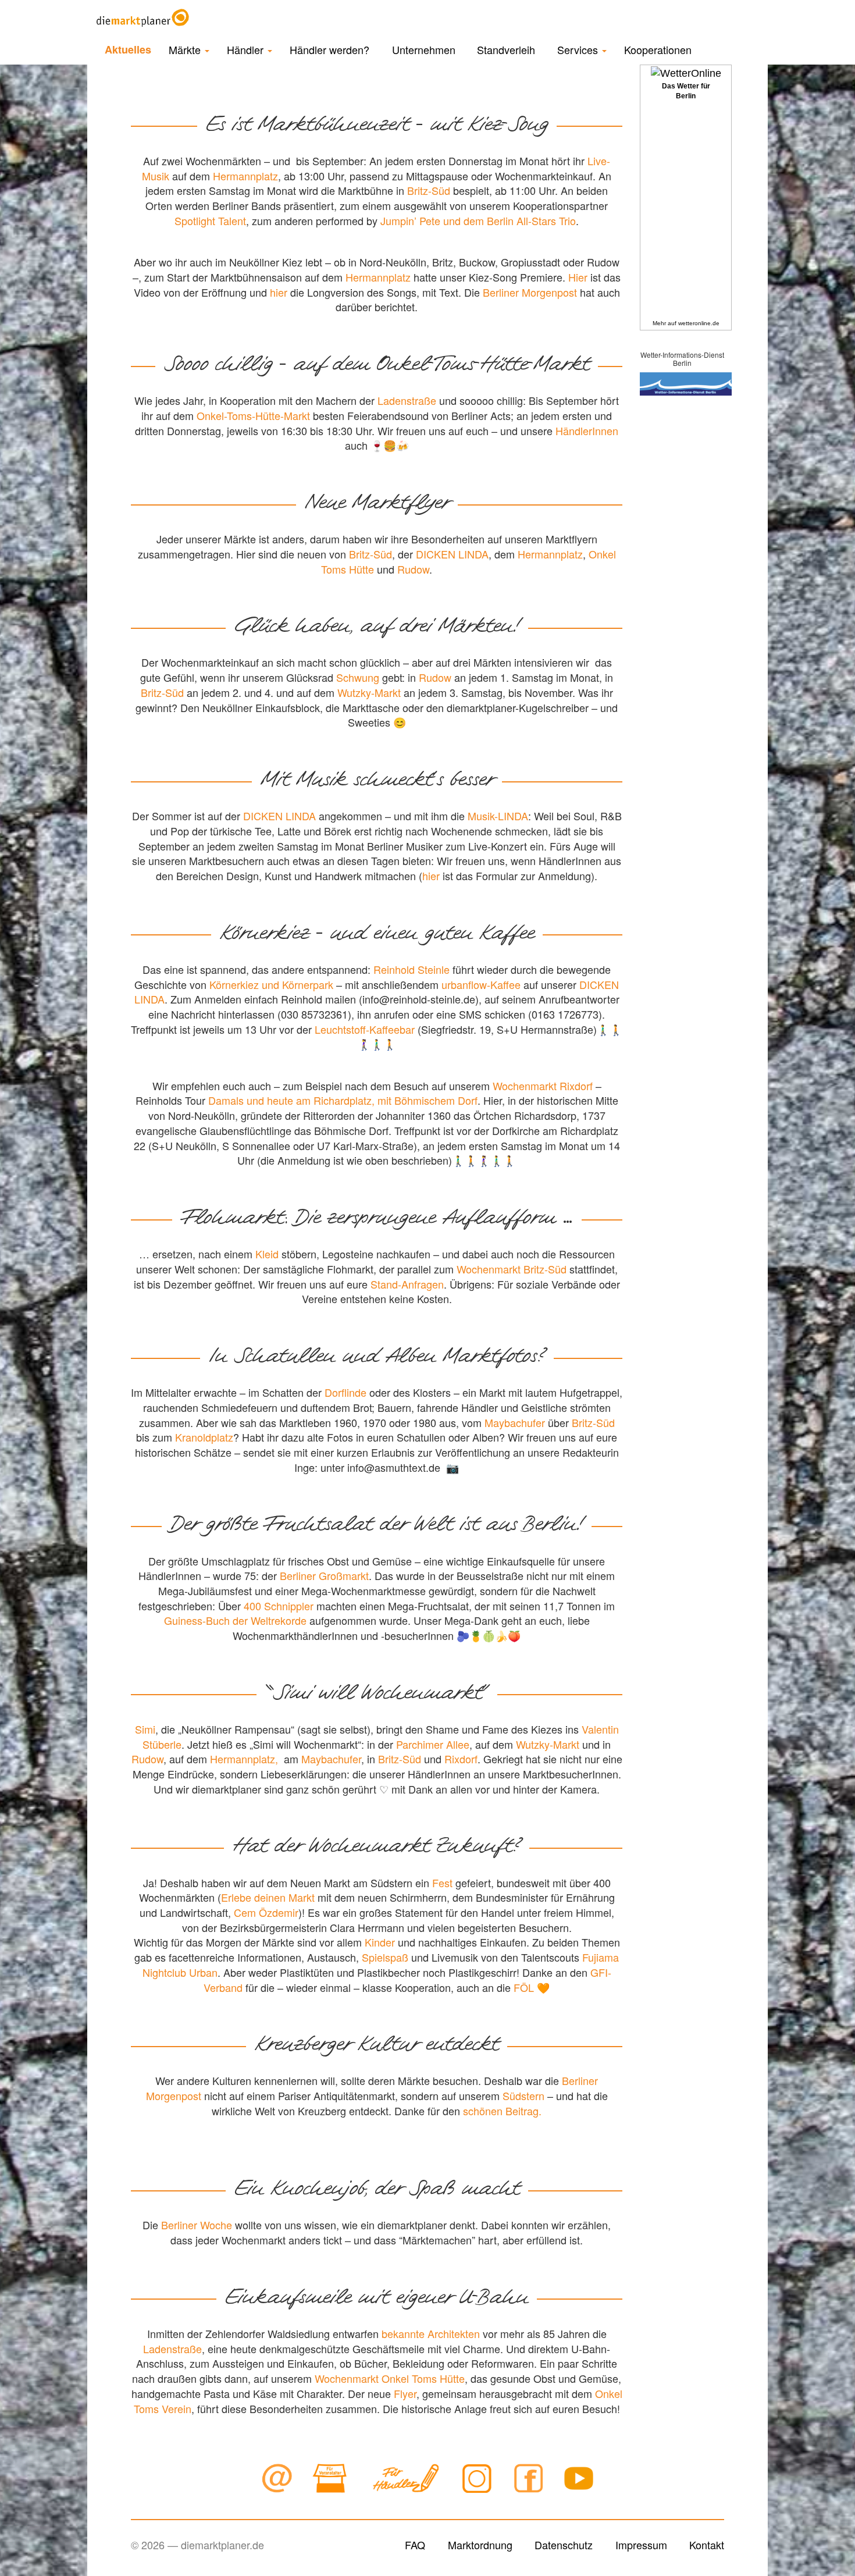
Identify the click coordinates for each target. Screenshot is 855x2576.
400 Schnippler (279, 1606)
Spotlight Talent (210, 220)
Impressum (641, 2545)
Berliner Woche (197, 2225)
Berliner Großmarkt (324, 1575)
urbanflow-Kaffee (481, 984)
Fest (442, 1883)
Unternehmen (424, 49)
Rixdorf (461, 1759)
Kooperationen (658, 49)
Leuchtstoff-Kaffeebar (365, 1029)
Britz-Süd (429, 190)
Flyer (405, 2393)
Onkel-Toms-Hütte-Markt (253, 415)
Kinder (380, 1942)
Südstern (523, 2095)
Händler (247, 49)
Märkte (186, 49)
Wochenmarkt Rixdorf (543, 1086)
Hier (578, 277)
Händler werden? (329, 49)
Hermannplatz (245, 176)
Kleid (267, 1254)
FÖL (524, 1987)
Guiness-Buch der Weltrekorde (235, 1620)
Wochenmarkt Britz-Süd (512, 1269)
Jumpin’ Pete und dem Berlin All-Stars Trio (478, 220)
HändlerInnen (587, 430)
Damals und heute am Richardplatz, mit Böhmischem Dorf (343, 1100)
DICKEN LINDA (452, 554)
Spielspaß (385, 1957)
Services (579, 49)
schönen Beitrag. (502, 2111)
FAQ (415, 2545)
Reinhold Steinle (412, 969)
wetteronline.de (699, 323)
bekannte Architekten (431, 2333)
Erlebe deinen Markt (268, 1897)
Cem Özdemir (266, 1912)
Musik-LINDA (498, 816)
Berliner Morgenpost (530, 292)
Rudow (413, 569)
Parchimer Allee (433, 1744)
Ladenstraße (407, 400)
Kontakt (707, 2545)
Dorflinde (345, 1392)
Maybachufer (515, 1422)
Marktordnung (480, 2545)
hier (279, 292)
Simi (145, 1729)
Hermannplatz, (244, 1759)
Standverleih (506, 49)
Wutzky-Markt (369, 692)
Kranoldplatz (204, 1437)
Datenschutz (564, 2545)
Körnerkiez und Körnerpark (271, 984)
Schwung (358, 677)
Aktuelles (128, 49)
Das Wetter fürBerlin (686, 91)
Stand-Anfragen (407, 1284)
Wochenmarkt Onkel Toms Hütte (390, 2378)
